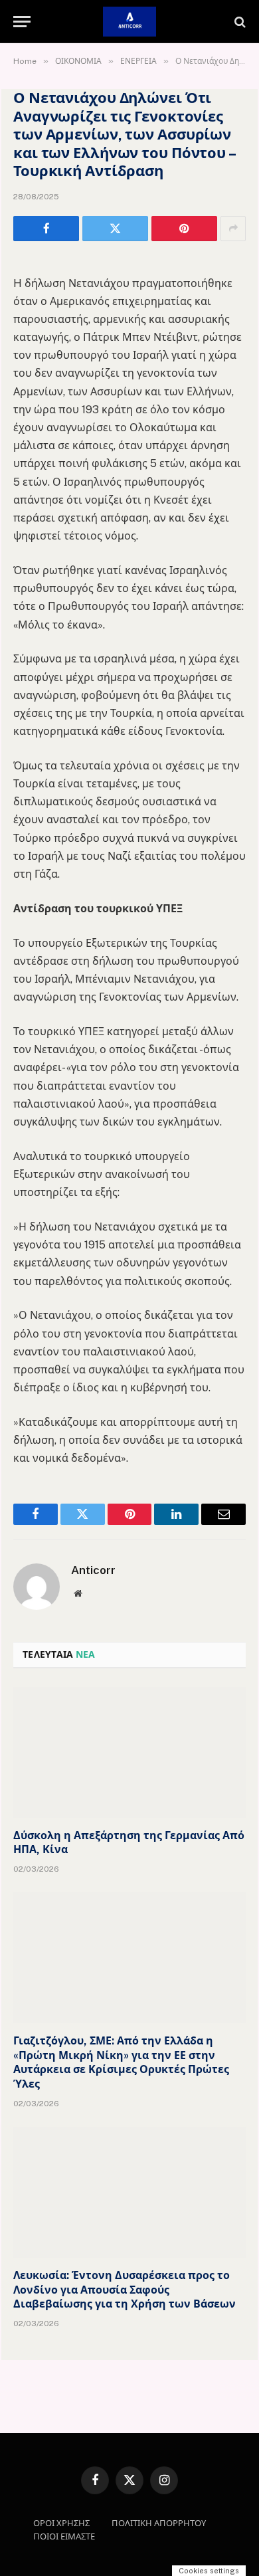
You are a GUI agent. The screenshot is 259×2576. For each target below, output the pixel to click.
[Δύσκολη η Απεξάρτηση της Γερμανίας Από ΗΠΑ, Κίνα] (129, 1752)
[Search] (239, 22)
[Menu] (22, 22)
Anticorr (93, 1570)
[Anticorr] (129, 22)
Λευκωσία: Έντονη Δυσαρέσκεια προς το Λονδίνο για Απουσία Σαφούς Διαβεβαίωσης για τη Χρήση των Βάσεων (125, 2290)
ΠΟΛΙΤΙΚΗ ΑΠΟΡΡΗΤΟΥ (159, 2523)
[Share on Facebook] (46, 229)
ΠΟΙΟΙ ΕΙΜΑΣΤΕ (64, 2536)
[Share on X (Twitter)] (115, 229)
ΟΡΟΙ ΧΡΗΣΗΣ (61, 2523)
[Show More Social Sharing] (233, 229)
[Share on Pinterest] (184, 229)
